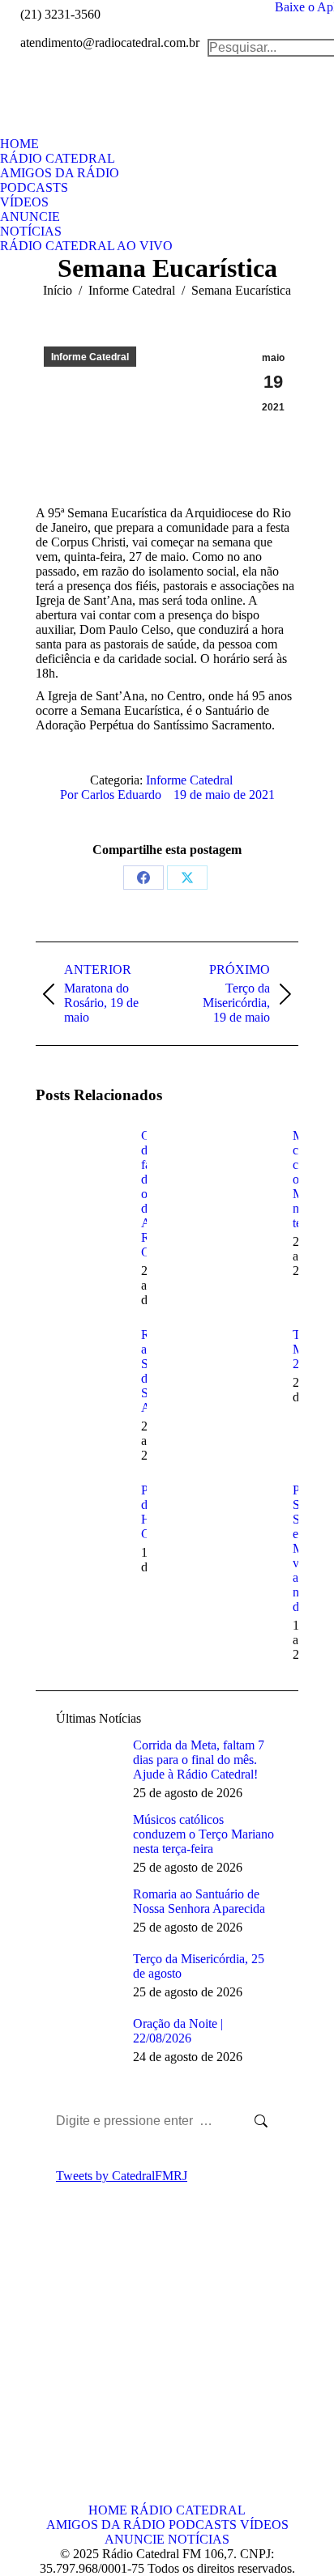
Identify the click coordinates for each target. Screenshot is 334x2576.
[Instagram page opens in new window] (72, 2390)
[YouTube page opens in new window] (48, 2390)
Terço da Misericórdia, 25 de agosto (199, 1966)
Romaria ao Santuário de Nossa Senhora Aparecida (199, 1901)
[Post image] (80, 1165)
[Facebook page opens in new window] (48, 2366)
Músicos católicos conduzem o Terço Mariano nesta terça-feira (203, 1834)
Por (111, 795)
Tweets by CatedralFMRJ (122, 2176)
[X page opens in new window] (72, 2366)
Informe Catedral (90, 357)
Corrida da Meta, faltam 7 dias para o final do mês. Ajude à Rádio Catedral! (199, 1760)
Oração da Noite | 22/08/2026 (178, 2031)
